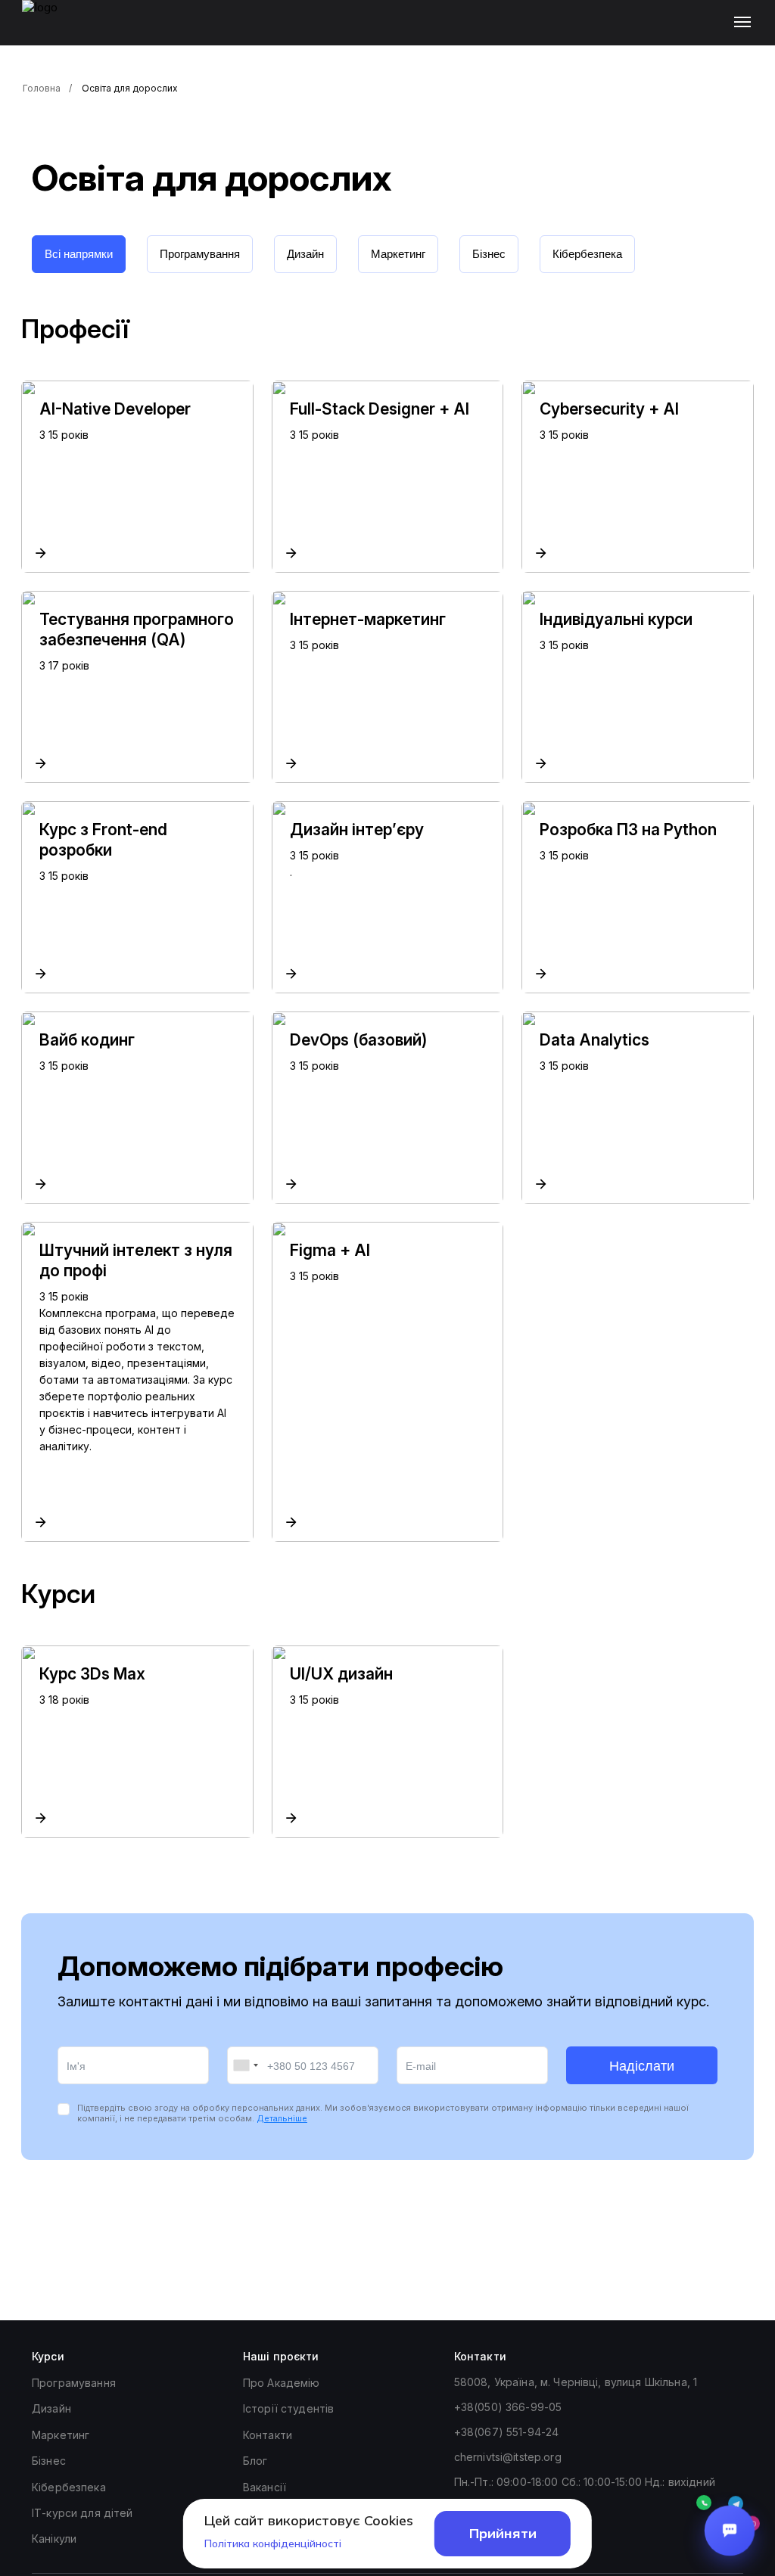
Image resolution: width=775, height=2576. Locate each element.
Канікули (54, 2539)
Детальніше (282, 2118)
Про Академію (282, 2383)
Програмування (74, 2383)
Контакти (268, 2435)
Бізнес (49, 2461)
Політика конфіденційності (273, 2543)
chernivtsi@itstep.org (508, 2457)
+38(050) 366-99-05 (508, 2407)
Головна (42, 88)
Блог (255, 2461)
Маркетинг (61, 2435)
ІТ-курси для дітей (82, 2513)
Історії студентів (288, 2408)
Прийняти (503, 2533)
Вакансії (265, 2487)
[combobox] (245, 2065)
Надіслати (642, 2066)
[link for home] (48, 30)
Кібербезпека (69, 2487)
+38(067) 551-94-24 (507, 2432)
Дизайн (51, 2408)
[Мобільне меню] (746, 23)
